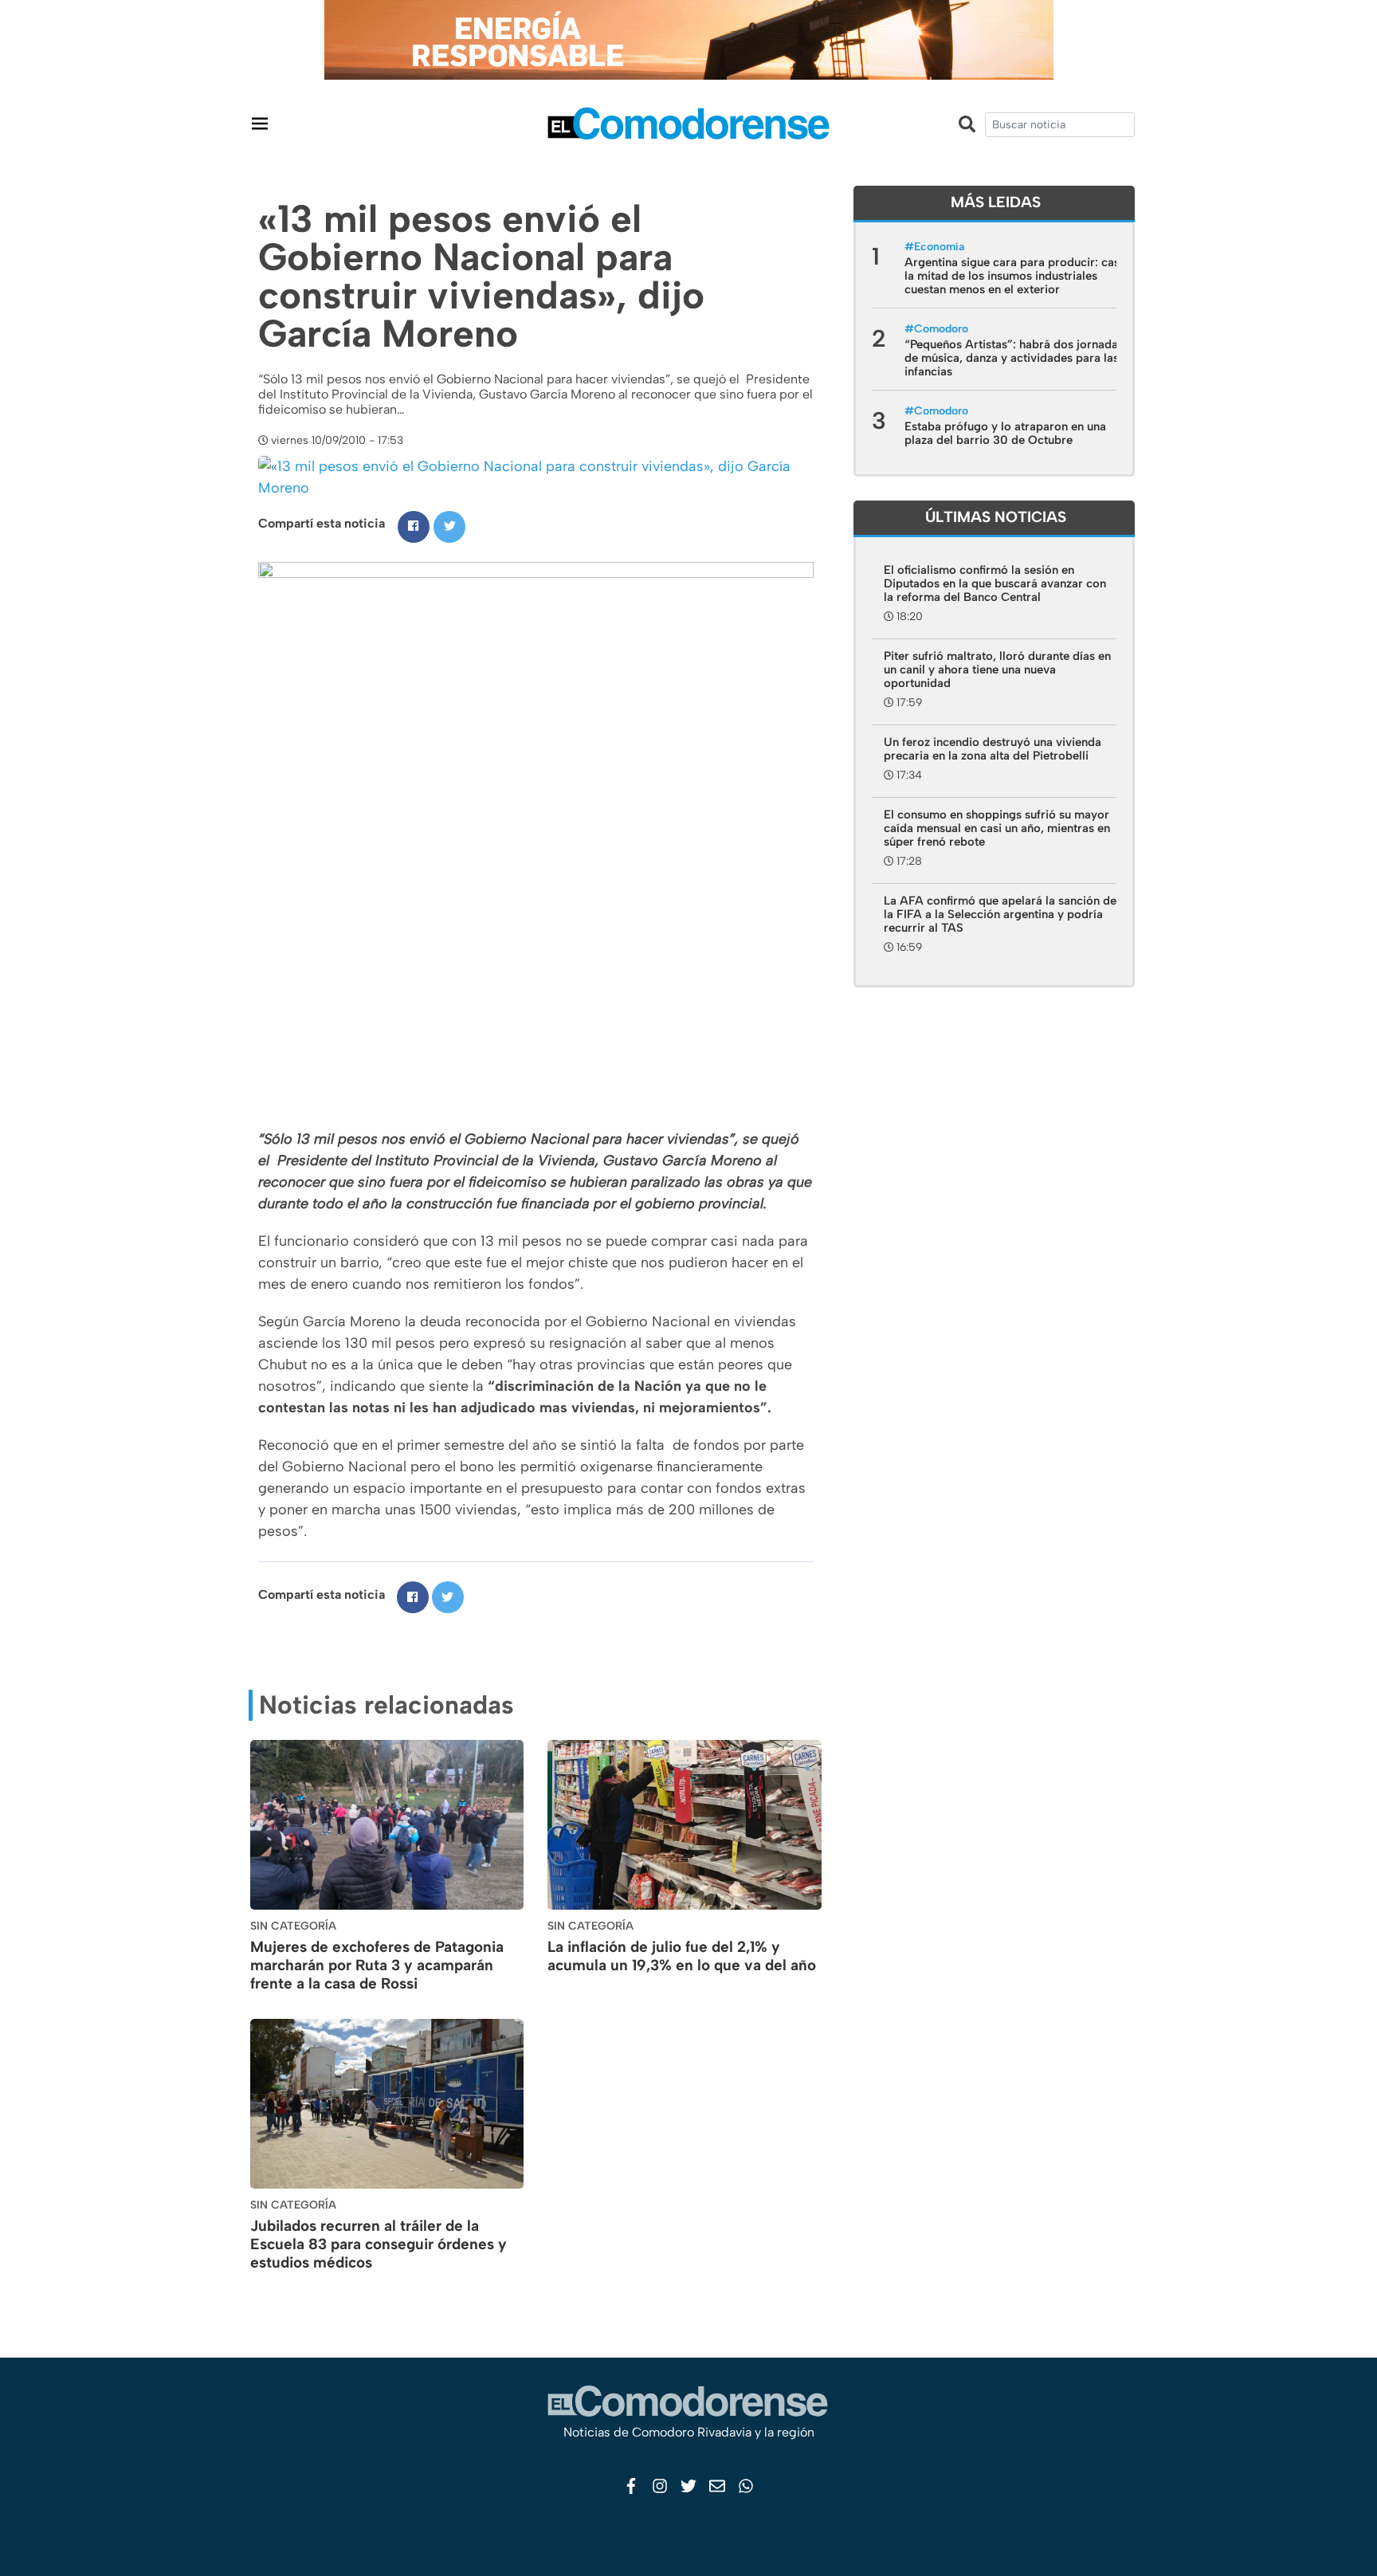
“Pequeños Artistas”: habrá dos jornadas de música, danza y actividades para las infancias (1014, 358)
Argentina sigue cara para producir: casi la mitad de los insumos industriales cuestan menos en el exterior (1014, 276)
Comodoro (941, 329)
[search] (1060, 125)
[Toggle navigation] (260, 123)
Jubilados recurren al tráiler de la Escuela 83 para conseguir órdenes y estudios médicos (379, 2244)
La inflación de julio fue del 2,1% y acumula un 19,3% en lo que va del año (682, 1956)
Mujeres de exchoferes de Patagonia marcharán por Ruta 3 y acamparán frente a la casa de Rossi (377, 1965)
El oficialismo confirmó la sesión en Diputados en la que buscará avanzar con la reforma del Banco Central (995, 583)
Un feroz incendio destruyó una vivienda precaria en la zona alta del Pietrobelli (993, 749)
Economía (939, 247)
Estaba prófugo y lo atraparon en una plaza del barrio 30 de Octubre (1005, 433)
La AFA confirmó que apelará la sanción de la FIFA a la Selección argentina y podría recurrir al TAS (1000, 914)
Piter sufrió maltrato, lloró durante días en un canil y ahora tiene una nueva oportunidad (997, 670)
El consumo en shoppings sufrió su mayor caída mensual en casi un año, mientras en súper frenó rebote (997, 828)
